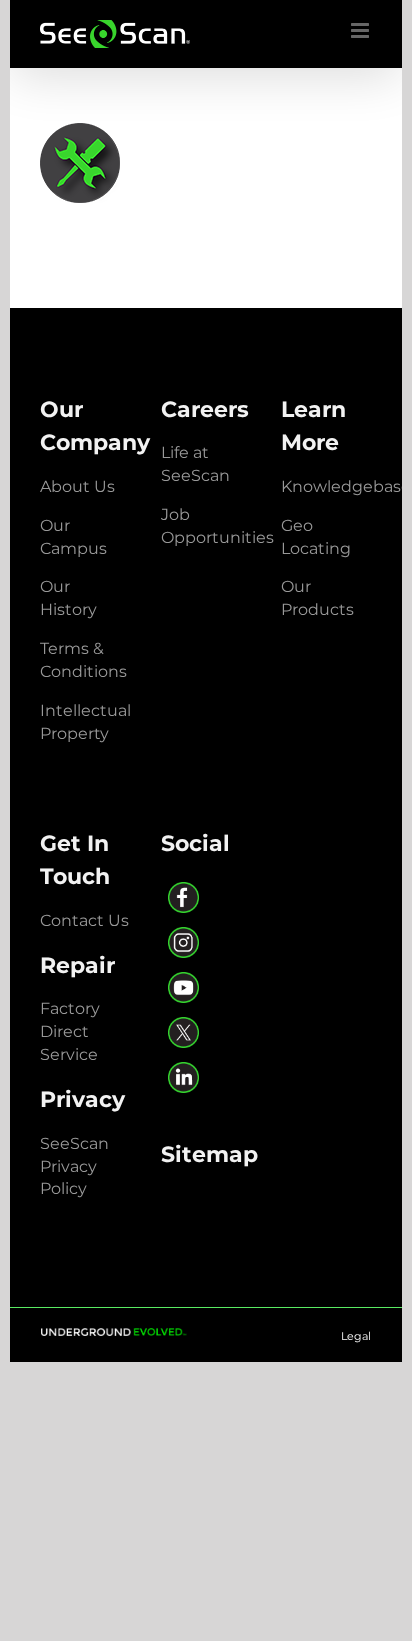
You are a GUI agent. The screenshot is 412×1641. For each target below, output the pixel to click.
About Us (77, 486)
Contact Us (84, 920)
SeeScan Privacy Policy (74, 1166)
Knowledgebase (346, 486)
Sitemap (209, 1154)
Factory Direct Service (70, 1031)
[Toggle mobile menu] (361, 30)
